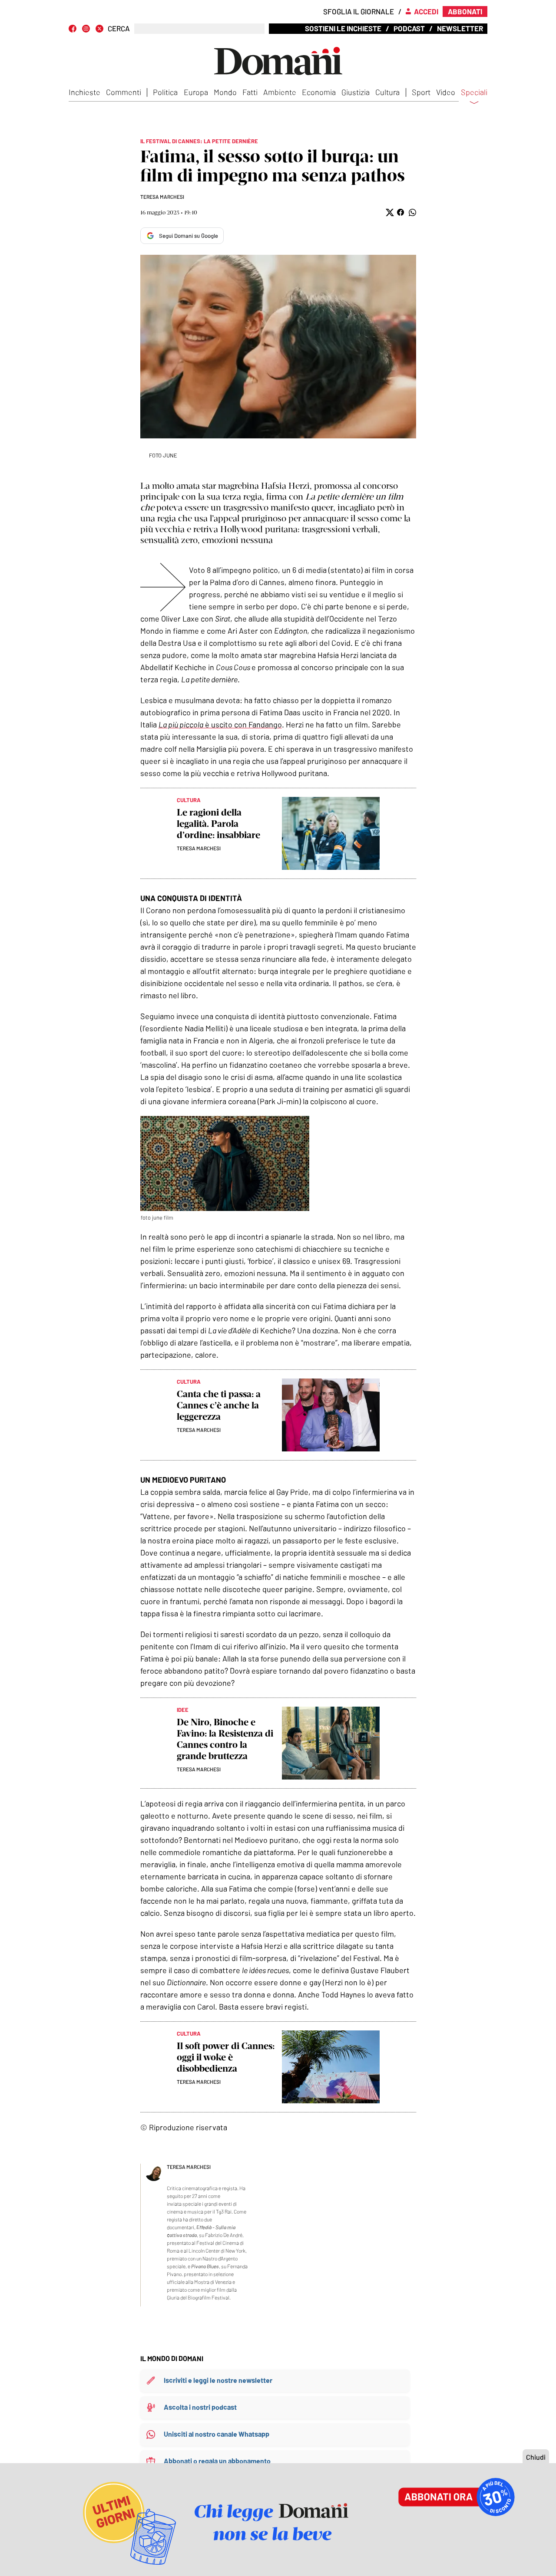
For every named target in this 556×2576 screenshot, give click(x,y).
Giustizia (356, 92)
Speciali (474, 92)
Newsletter (460, 28)
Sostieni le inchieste (343, 28)
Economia (319, 92)
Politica (165, 92)
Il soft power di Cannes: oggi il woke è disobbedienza (226, 2057)
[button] (389, 212)
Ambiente (280, 92)
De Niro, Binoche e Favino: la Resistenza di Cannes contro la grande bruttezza (225, 1739)
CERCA (119, 28)
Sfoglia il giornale (359, 11)
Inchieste (84, 92)
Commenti (124, 92)
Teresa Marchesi (162, 197)
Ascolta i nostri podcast (200, 2407)
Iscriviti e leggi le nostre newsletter (218, 2380)
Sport (421, 92)
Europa (196, 92)
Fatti (250, 92)
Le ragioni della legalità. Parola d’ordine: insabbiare (218, 824)
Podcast (409, 28)
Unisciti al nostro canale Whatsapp (217, 2434)
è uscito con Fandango (220, 724)
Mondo (225, 92)
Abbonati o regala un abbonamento (217, 2461)
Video (446, 92)
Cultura (387, 92)
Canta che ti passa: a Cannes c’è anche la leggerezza (219, 1405)
